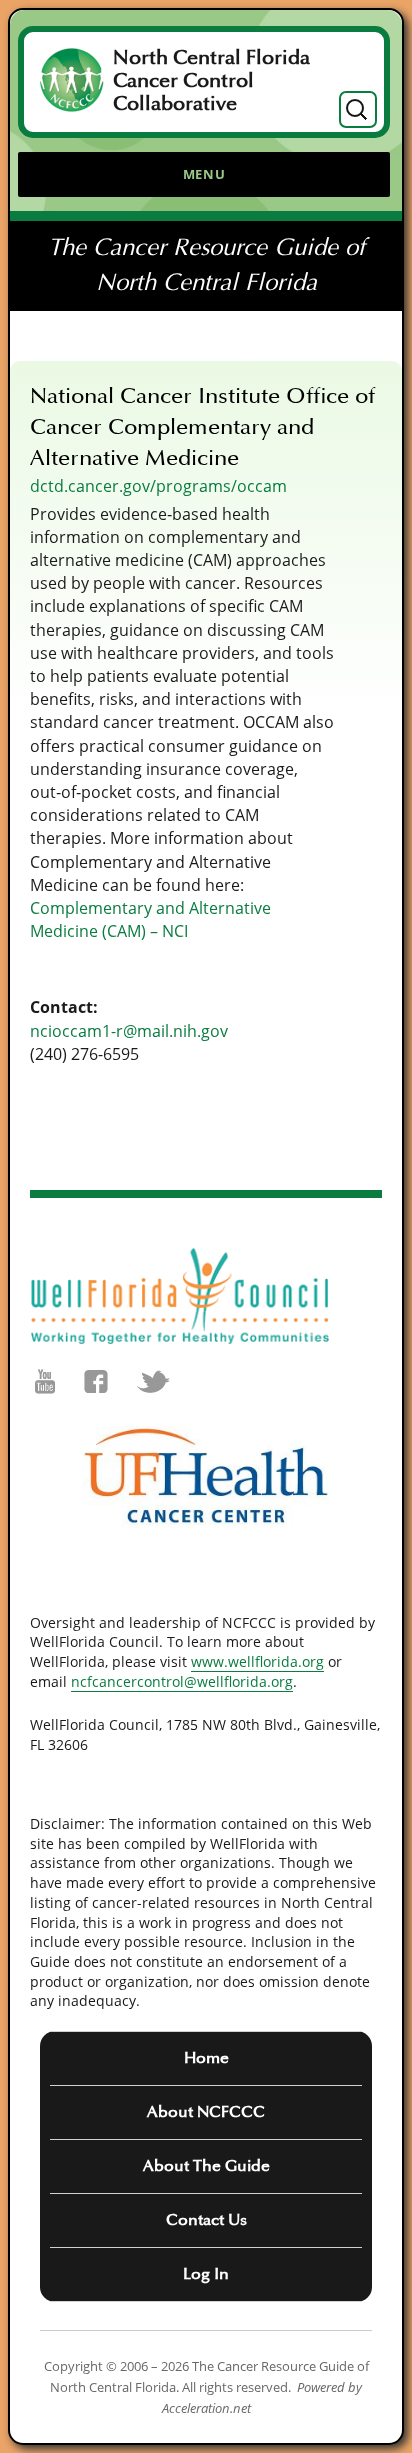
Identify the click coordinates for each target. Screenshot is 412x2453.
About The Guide (206, 2166)
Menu (204, 174)
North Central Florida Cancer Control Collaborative (211, 81)
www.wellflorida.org (257, 1661)
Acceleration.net (206, 2408)
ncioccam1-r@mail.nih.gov (129, 1031)
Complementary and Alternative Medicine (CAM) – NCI (150, 919)
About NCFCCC (206, 2112)
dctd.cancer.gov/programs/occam (158, 486)
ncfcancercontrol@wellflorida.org (182, 1681)
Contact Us (206, 2220)
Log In (206, 2274)
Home (206, 2058)
